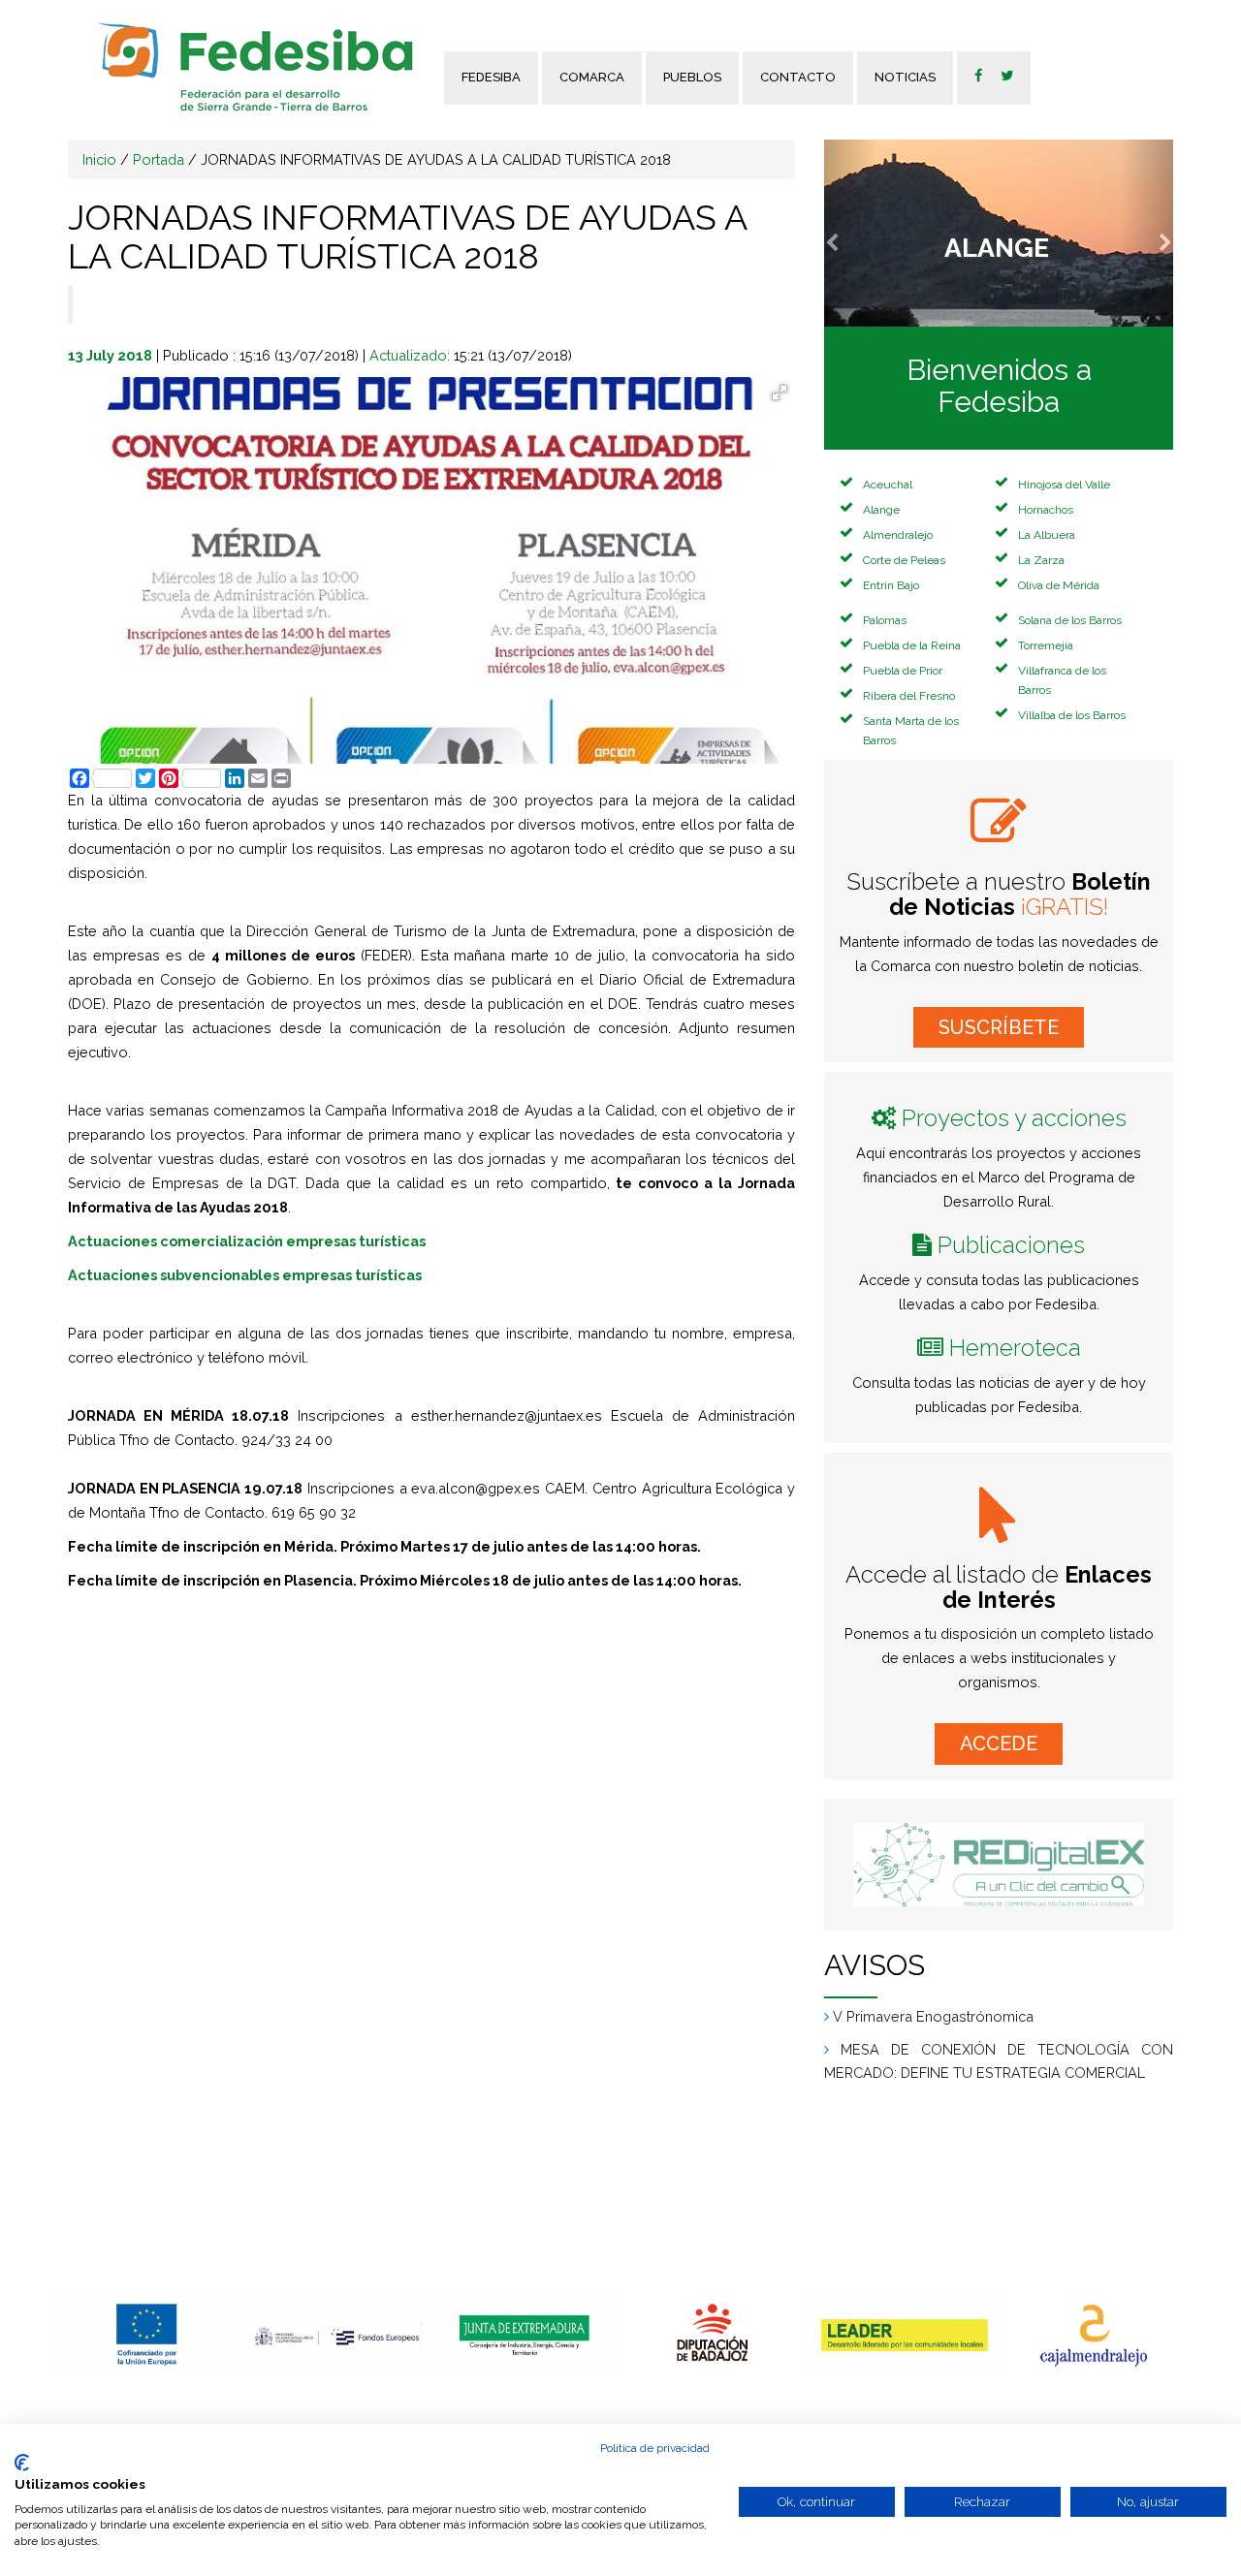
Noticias (905, 77)
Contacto (798, 77)
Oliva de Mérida (1059, 585)
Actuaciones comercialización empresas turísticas (247, 1241)
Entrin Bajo (891, 585)
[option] (148, 2334)
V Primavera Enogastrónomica (933, 2016)
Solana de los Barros (1070, 620)
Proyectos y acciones (1014, 1118)
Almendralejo (898, 535)
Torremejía (1046, 645)
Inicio (99, 159)
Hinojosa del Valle (1064, 485)
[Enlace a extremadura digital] (999, 1865)
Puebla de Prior (903, 671)
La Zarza (1041, 560)
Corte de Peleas (904, 560)
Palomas (885, 620)
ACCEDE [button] (999, 1744)
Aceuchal (888, 485)
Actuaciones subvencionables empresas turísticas (245, 1275)
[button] (850, 233)
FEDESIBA (491, 77)
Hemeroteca (1015, 1348)
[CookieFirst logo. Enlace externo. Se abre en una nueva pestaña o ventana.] (22, 2463)
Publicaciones (1011, 1245)
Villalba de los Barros (1072, 715)
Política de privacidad (655, 2448)
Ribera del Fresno (909, 696)
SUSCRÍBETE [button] (999, 1027)
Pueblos (692, 77)
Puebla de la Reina (912, 645)
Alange (881, 510)
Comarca (592, 77)
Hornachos (1046, 510)
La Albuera (1047, 535)
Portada (159, 159)
